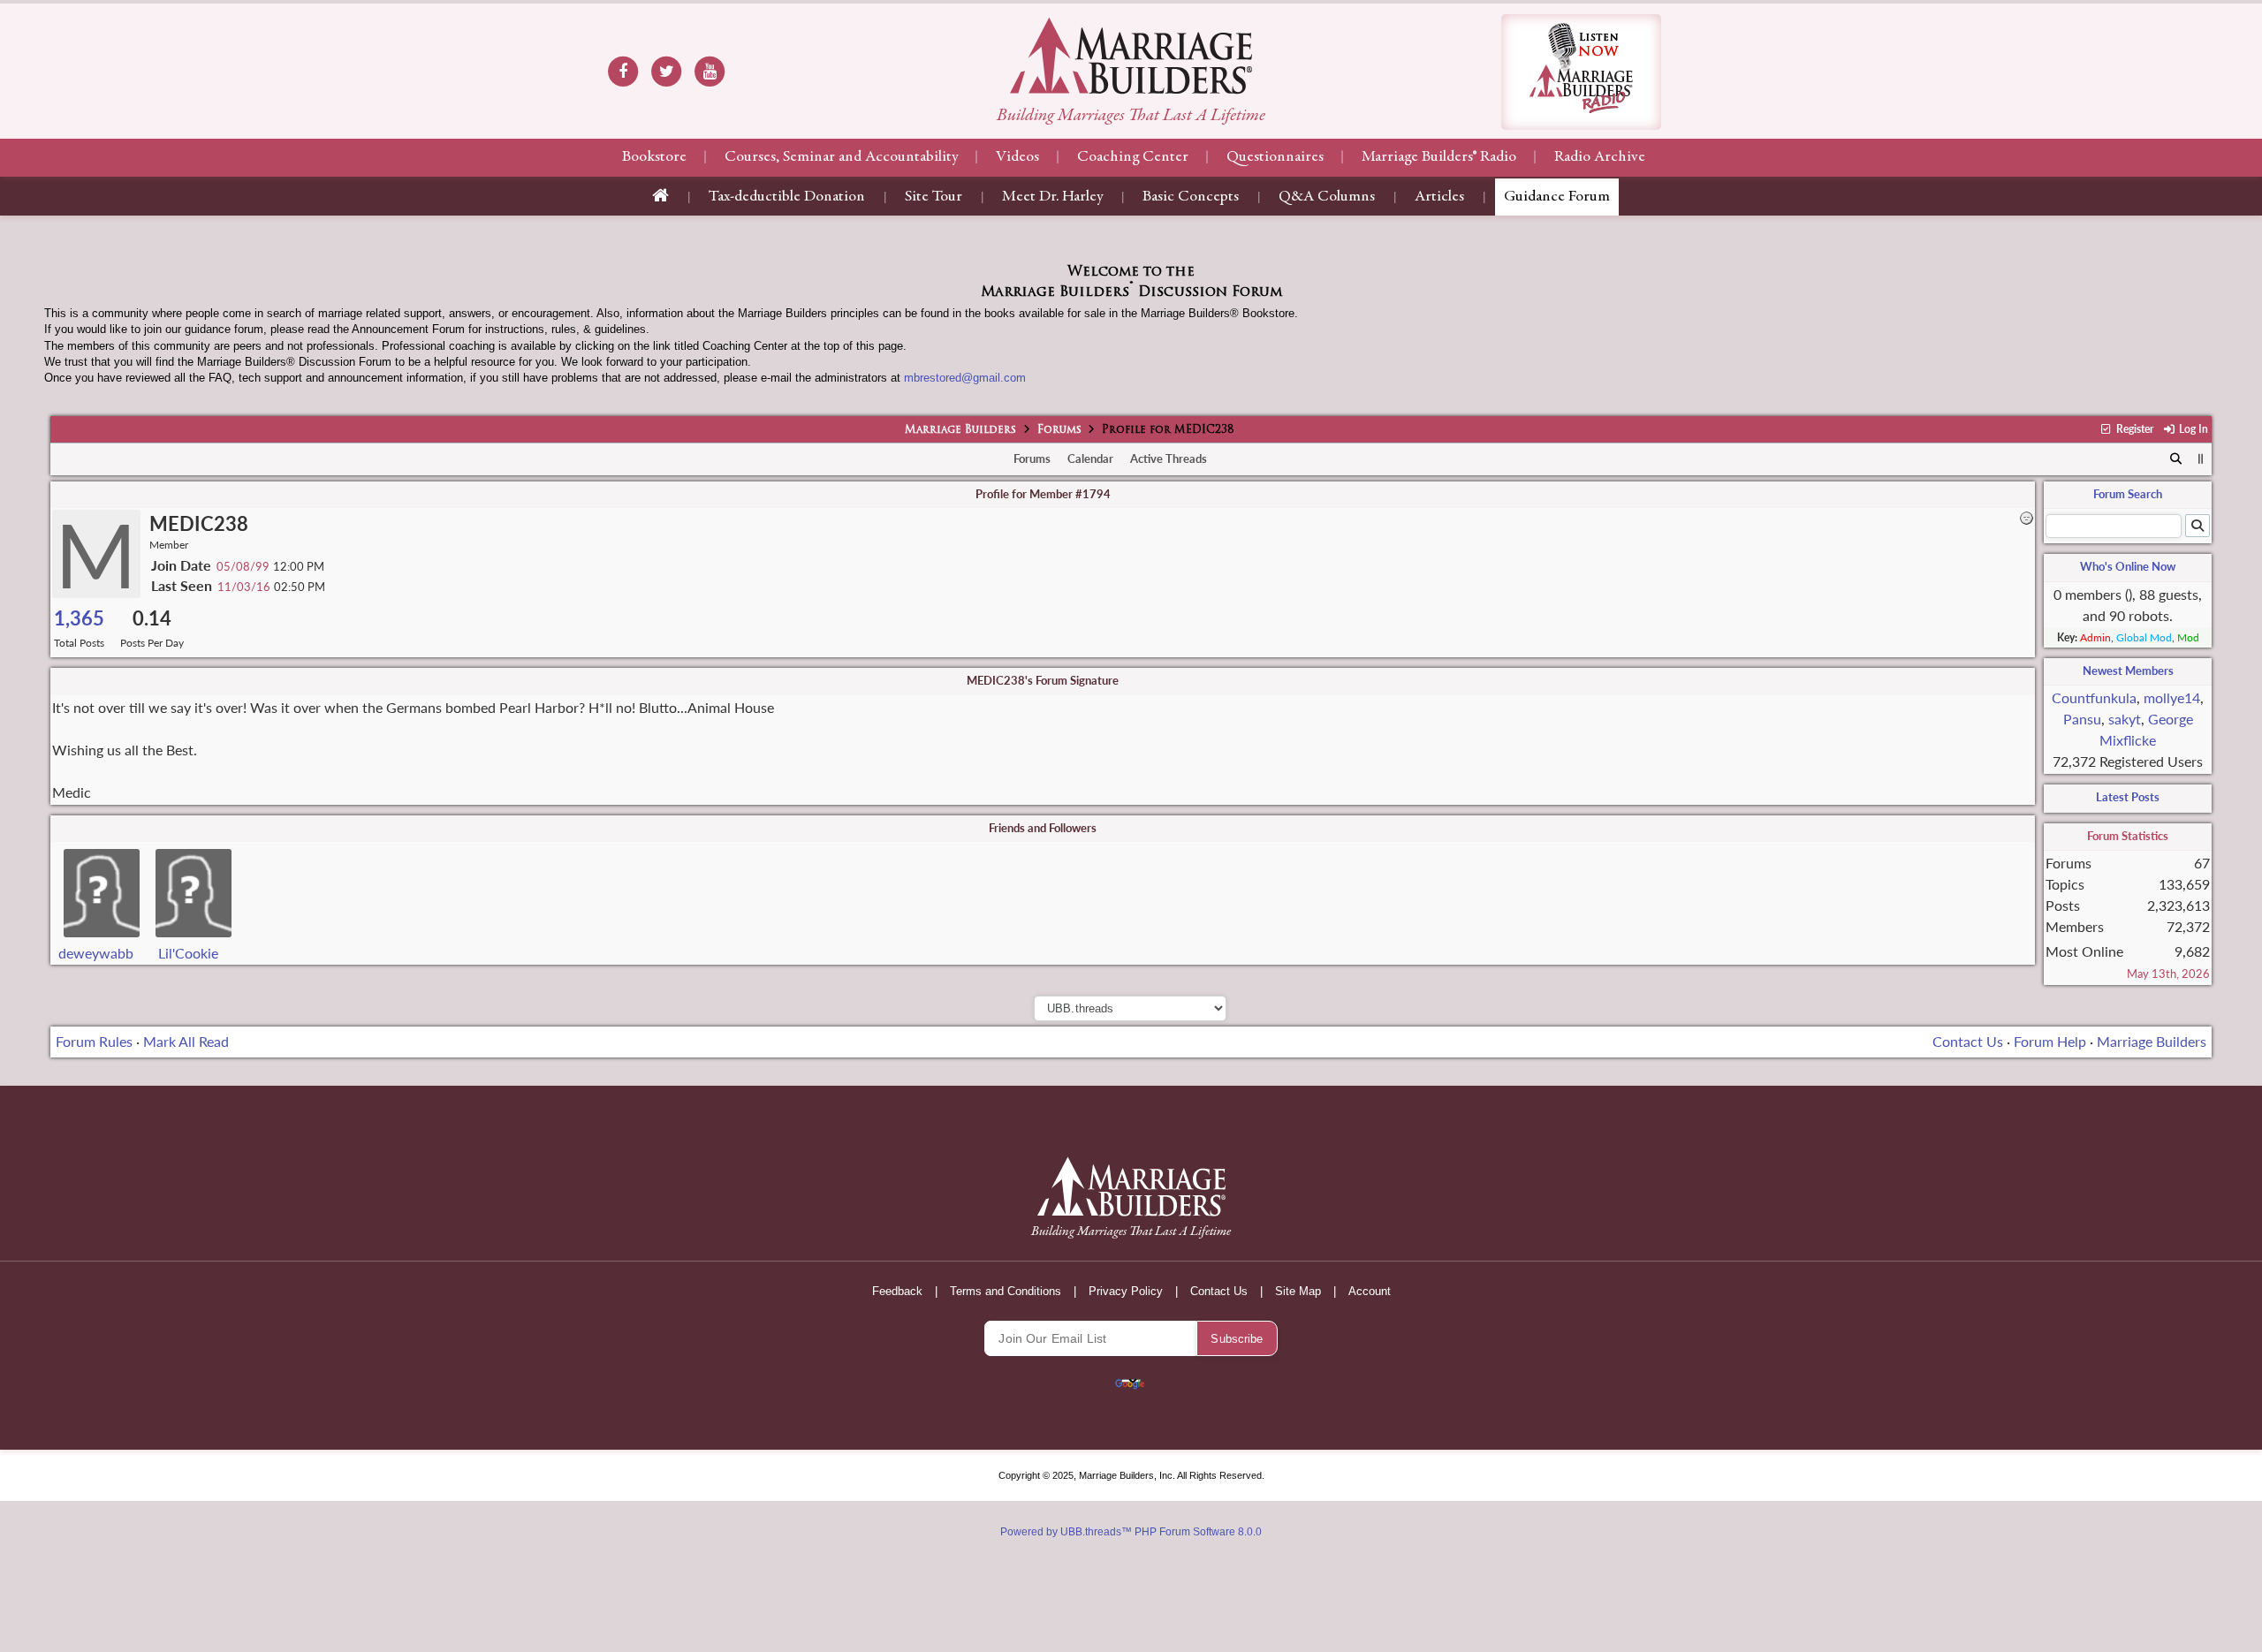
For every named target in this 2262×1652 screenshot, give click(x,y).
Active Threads (1169, 458)
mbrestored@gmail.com (965, 378)
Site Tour (934, 197)
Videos (1017, 157)
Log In (2192, 429)
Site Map (1298, 1291)
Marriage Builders (960, 430)
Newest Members (2128, 671)
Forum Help (2050, 1041)
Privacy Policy (1126, 1291)
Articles (1439, 197)
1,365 (79, 618)
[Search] (2177, 459)
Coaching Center (1133, 157)
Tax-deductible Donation (787, 197)
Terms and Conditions (1006, 1291)
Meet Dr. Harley (1052, 197)
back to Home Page (1131, 56)
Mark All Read (186, 1041)
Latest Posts (2128, 797)
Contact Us (1968, 1041)
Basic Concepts (1191, 197)
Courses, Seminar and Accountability (841, 157)
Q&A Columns (1327, 197)
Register (2133, 429)
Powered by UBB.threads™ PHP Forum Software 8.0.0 (1131, 1532)
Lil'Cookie (188, 953)
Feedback (897, 1291)
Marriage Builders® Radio (1439, 157)
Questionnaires (1275, 157)
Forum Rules (94, 1041)
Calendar (1090, 458)
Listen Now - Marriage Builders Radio (1581, 72)
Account (1370, 1291)
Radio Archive (1600, 157)
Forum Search (2128, 494)
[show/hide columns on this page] (2201, 458)
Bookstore (654, 157)
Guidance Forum (1557, 197)
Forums (1059, 430)
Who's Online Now (2128, 566)
